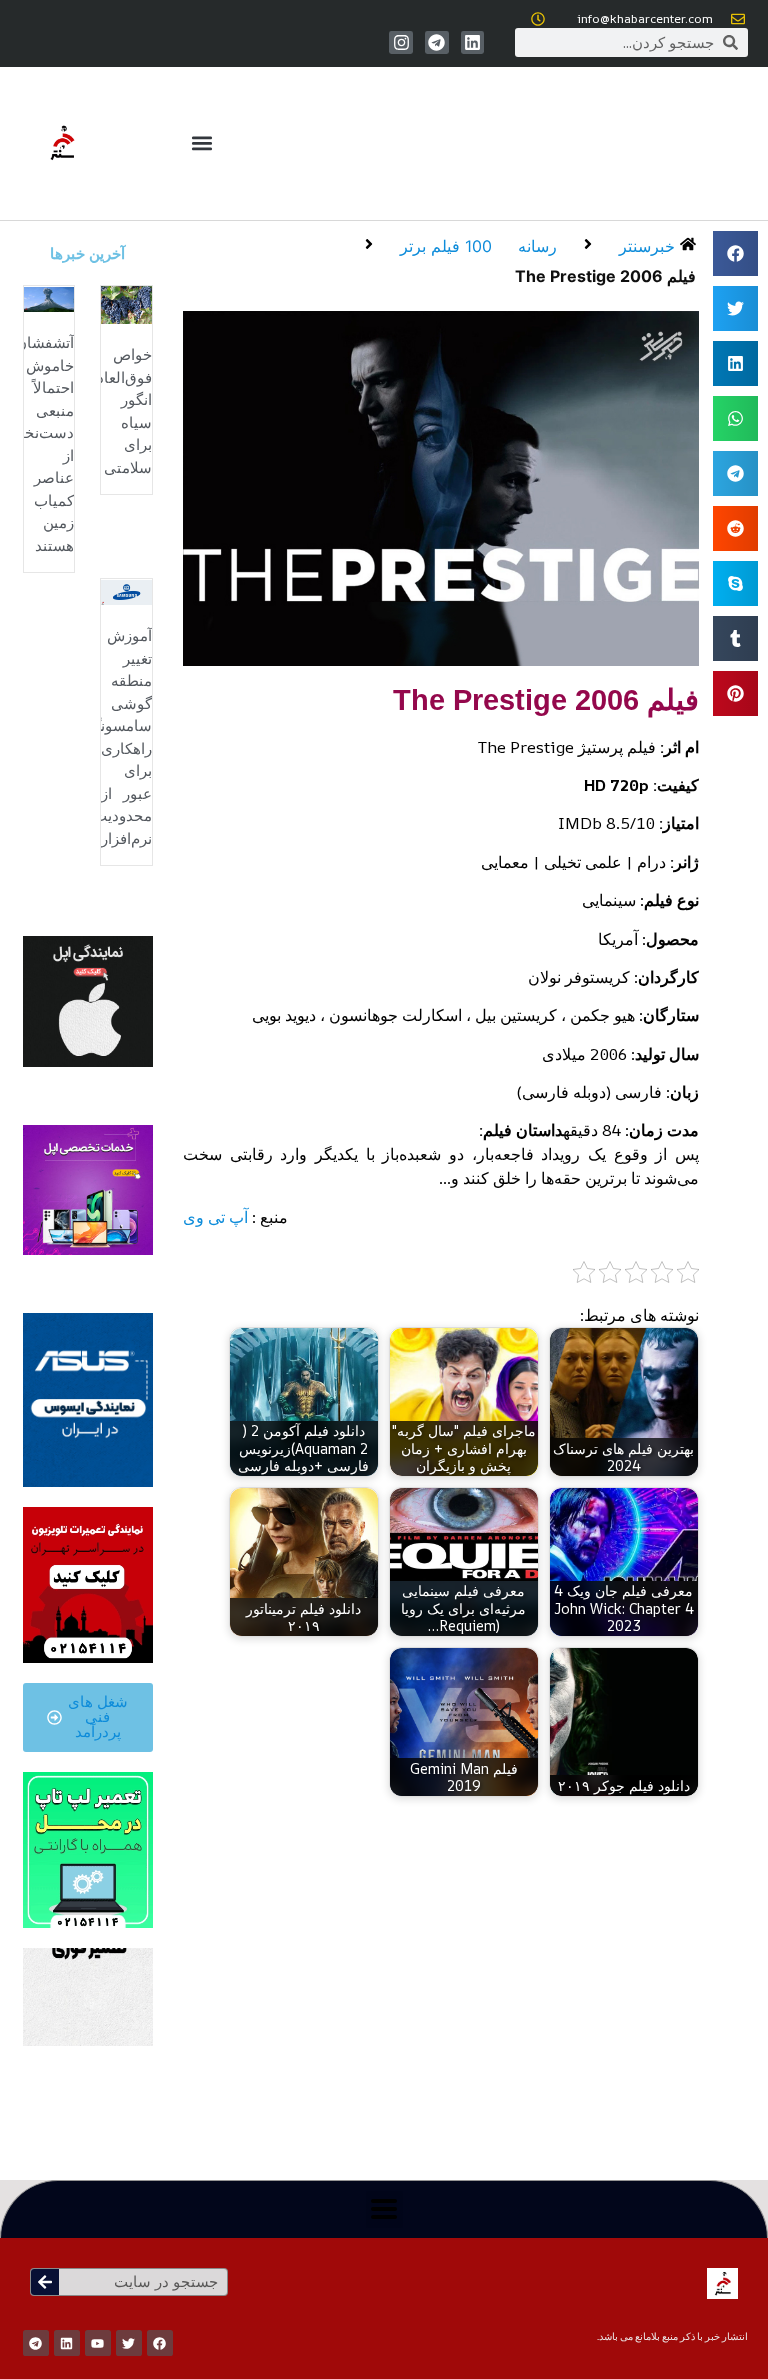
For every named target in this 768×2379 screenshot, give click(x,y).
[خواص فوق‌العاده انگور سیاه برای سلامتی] (126, 303)
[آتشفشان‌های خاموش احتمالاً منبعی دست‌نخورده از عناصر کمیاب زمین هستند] (49, 298)
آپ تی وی (215, 1217)
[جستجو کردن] (45, 2282)
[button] (201, 143)
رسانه (537, 246)
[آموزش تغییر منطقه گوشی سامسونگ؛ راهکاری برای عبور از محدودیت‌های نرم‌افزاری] (126, 591)
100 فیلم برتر (446, 246)
